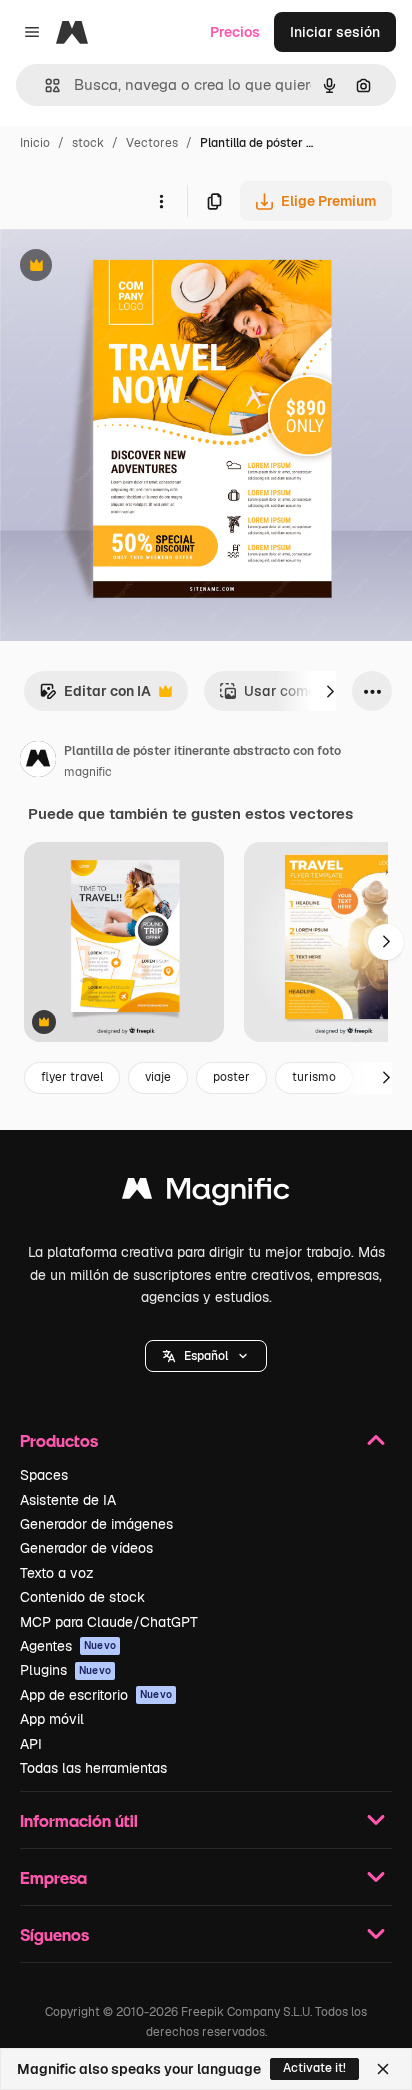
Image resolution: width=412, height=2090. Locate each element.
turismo (314, 1077)
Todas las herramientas (93, 1768)
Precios (235, 32)
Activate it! (314, 2068)
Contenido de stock (82, 1597)
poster (231, 1077)
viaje (158, 1077)
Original (128, 267)
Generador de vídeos (86, 1548)
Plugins (65, 1670)
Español (206, 1356)
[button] (206, 1356)
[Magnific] (206, 1193)
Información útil (79, 1820)
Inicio (35, 143)
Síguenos (54, 1934)
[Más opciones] (161, 201)
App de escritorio (96, 1695)
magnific (88, 772)
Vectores (152, 143)
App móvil (52, 1719)
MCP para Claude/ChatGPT (109, 1622)
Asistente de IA (68, 1500)
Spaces (44, 1475)
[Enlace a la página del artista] (38, 762)
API (31, 1744)
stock (88, 143)
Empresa (53, 1877)
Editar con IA (95, 696)
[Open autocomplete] (44, 85)
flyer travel (72, 1077)
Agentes (68, 1646)
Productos (59, 1440)
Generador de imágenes (96, 1524)
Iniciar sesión (335, 32)
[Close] (383, 2069)
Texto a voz (57, 1573)
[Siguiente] (330, 691)
